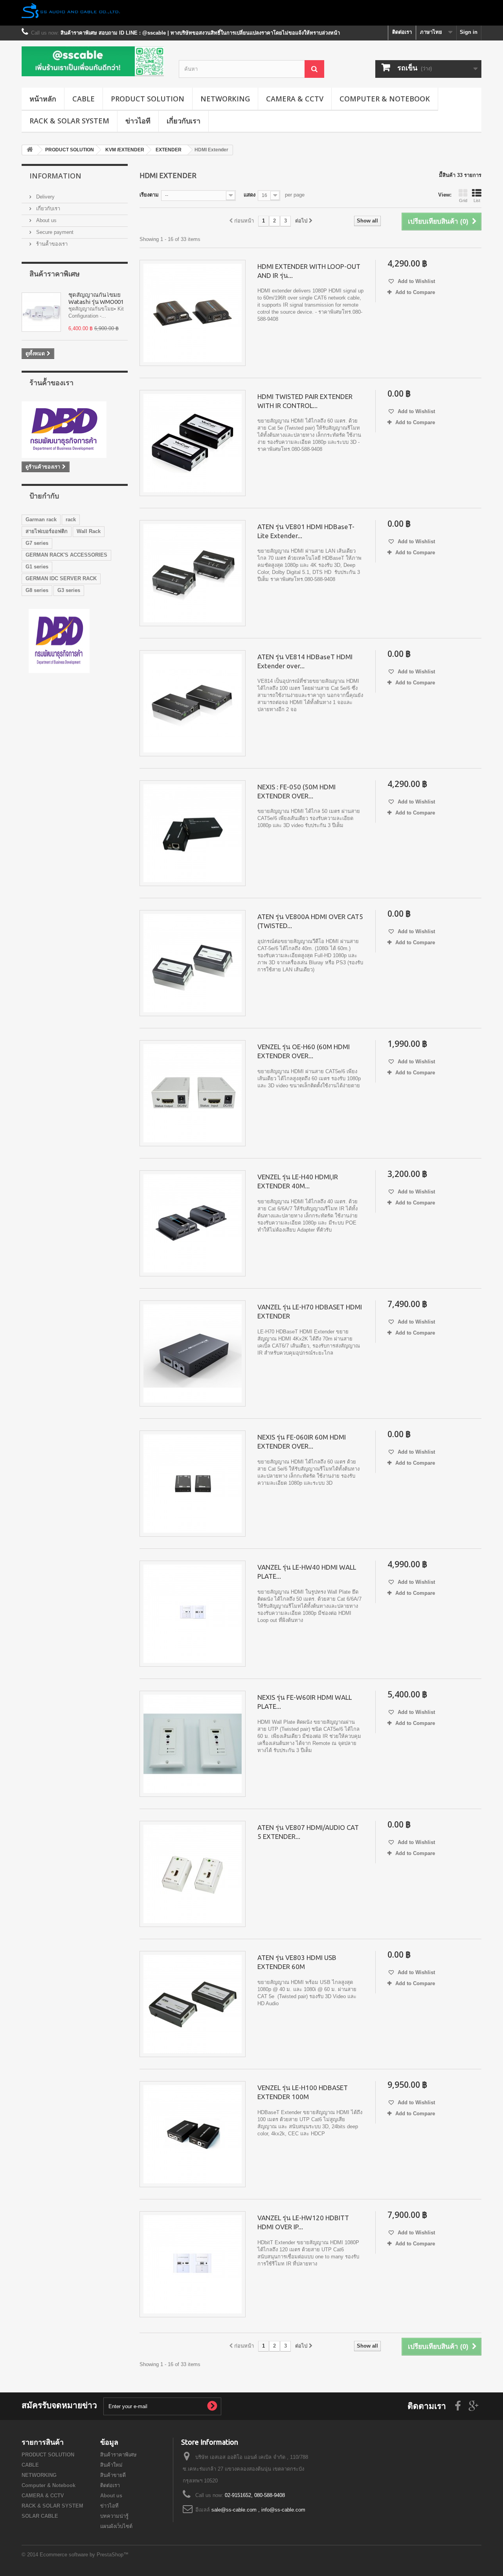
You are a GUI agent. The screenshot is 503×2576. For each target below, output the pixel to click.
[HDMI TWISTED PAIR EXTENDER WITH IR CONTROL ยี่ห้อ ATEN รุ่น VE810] (193, 443)
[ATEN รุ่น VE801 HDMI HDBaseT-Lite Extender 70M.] (193, 573)
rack (71, 519)
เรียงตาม (149, 195)
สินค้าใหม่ (111, 2465)
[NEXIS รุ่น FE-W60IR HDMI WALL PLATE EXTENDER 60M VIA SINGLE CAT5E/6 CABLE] (193, 1744)
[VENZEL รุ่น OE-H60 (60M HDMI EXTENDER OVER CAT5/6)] (193, 1093)
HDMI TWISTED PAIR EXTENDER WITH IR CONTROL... (305, 401)
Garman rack (41, 519)
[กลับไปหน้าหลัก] (30, 150)
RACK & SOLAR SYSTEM (69, 121)
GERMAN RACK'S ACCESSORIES (66, 555)
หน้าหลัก (43, 99)
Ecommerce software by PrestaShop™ (84, 2555)
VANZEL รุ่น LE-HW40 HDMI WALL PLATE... (307, 1572)
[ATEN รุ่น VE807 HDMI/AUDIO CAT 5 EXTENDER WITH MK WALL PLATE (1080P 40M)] (193, 1874)
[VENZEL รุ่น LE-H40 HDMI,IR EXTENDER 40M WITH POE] (193, 1223)
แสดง (250, 195)
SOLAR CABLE (40, 2516)
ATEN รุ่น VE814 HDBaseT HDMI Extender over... (305, 661)
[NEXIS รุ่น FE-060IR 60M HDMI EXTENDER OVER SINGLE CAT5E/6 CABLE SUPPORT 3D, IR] (193, 1484)
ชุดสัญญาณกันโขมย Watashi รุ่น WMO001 (96, 298)
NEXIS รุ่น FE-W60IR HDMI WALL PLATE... (305, 1702)
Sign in (469, 32)
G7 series (37, 543)
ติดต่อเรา (402, 32)
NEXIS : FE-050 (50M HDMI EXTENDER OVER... (296, 791)
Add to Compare (415, 292)
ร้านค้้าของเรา (51, 244)
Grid (463, 200)
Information (55, 176)
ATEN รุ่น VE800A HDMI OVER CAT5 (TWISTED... (310, 921)
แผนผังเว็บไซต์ (116, 2526)
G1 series (37, 567)
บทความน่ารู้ (114, 2516)
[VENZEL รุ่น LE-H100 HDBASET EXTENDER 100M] (193, 2134)
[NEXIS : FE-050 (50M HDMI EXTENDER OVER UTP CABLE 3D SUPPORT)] (193, 833)
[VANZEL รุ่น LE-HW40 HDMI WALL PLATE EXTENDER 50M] (193, 1614)
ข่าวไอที (138, 121)
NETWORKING (225, 99)
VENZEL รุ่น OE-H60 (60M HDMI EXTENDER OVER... (304, 1051)
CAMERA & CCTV (295, 99)
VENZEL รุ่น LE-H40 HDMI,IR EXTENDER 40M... (298, 1181)
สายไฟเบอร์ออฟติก (47, 531)
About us (46, 220)
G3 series (69, 590)
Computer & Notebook (385, 99)
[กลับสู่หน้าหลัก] (251, 13)
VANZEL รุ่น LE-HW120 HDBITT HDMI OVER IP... (303, 2222)
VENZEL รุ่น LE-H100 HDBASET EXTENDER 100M (303, 2092)
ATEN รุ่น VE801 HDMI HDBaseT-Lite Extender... (306, 531)
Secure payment (54, 232)
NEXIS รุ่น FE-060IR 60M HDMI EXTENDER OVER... (302, 1442)
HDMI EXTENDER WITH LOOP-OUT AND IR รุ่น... (309, 271)
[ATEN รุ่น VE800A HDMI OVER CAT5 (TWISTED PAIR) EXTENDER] (193, 963)
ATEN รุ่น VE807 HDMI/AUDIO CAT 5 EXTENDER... (308, 1832)
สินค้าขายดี (113, 2475)
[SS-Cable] (94, 61)
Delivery (45, 197)
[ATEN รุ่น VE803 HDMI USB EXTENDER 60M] (193, 2004)
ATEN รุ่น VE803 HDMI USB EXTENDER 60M (297, 1962)
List (477, 200)
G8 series (37, 590)
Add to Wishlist (416, 281)
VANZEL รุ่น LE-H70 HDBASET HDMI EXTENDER (310, 1311)
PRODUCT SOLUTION (148, 99)
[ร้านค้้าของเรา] (75, 430)
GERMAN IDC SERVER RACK (61, 578)
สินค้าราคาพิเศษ (55, 274)
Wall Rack (89, 531)
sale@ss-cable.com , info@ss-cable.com (258, 2510)
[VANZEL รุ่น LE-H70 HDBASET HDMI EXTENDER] (193, 1353)
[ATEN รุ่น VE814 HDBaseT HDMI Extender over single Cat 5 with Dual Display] (193, 703)
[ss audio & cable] (59, 641)
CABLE (84, 99)
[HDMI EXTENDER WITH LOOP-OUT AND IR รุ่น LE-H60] (193, 313)
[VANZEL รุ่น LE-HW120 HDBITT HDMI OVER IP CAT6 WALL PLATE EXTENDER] (193, 2264)
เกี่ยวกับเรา (184, 121)
